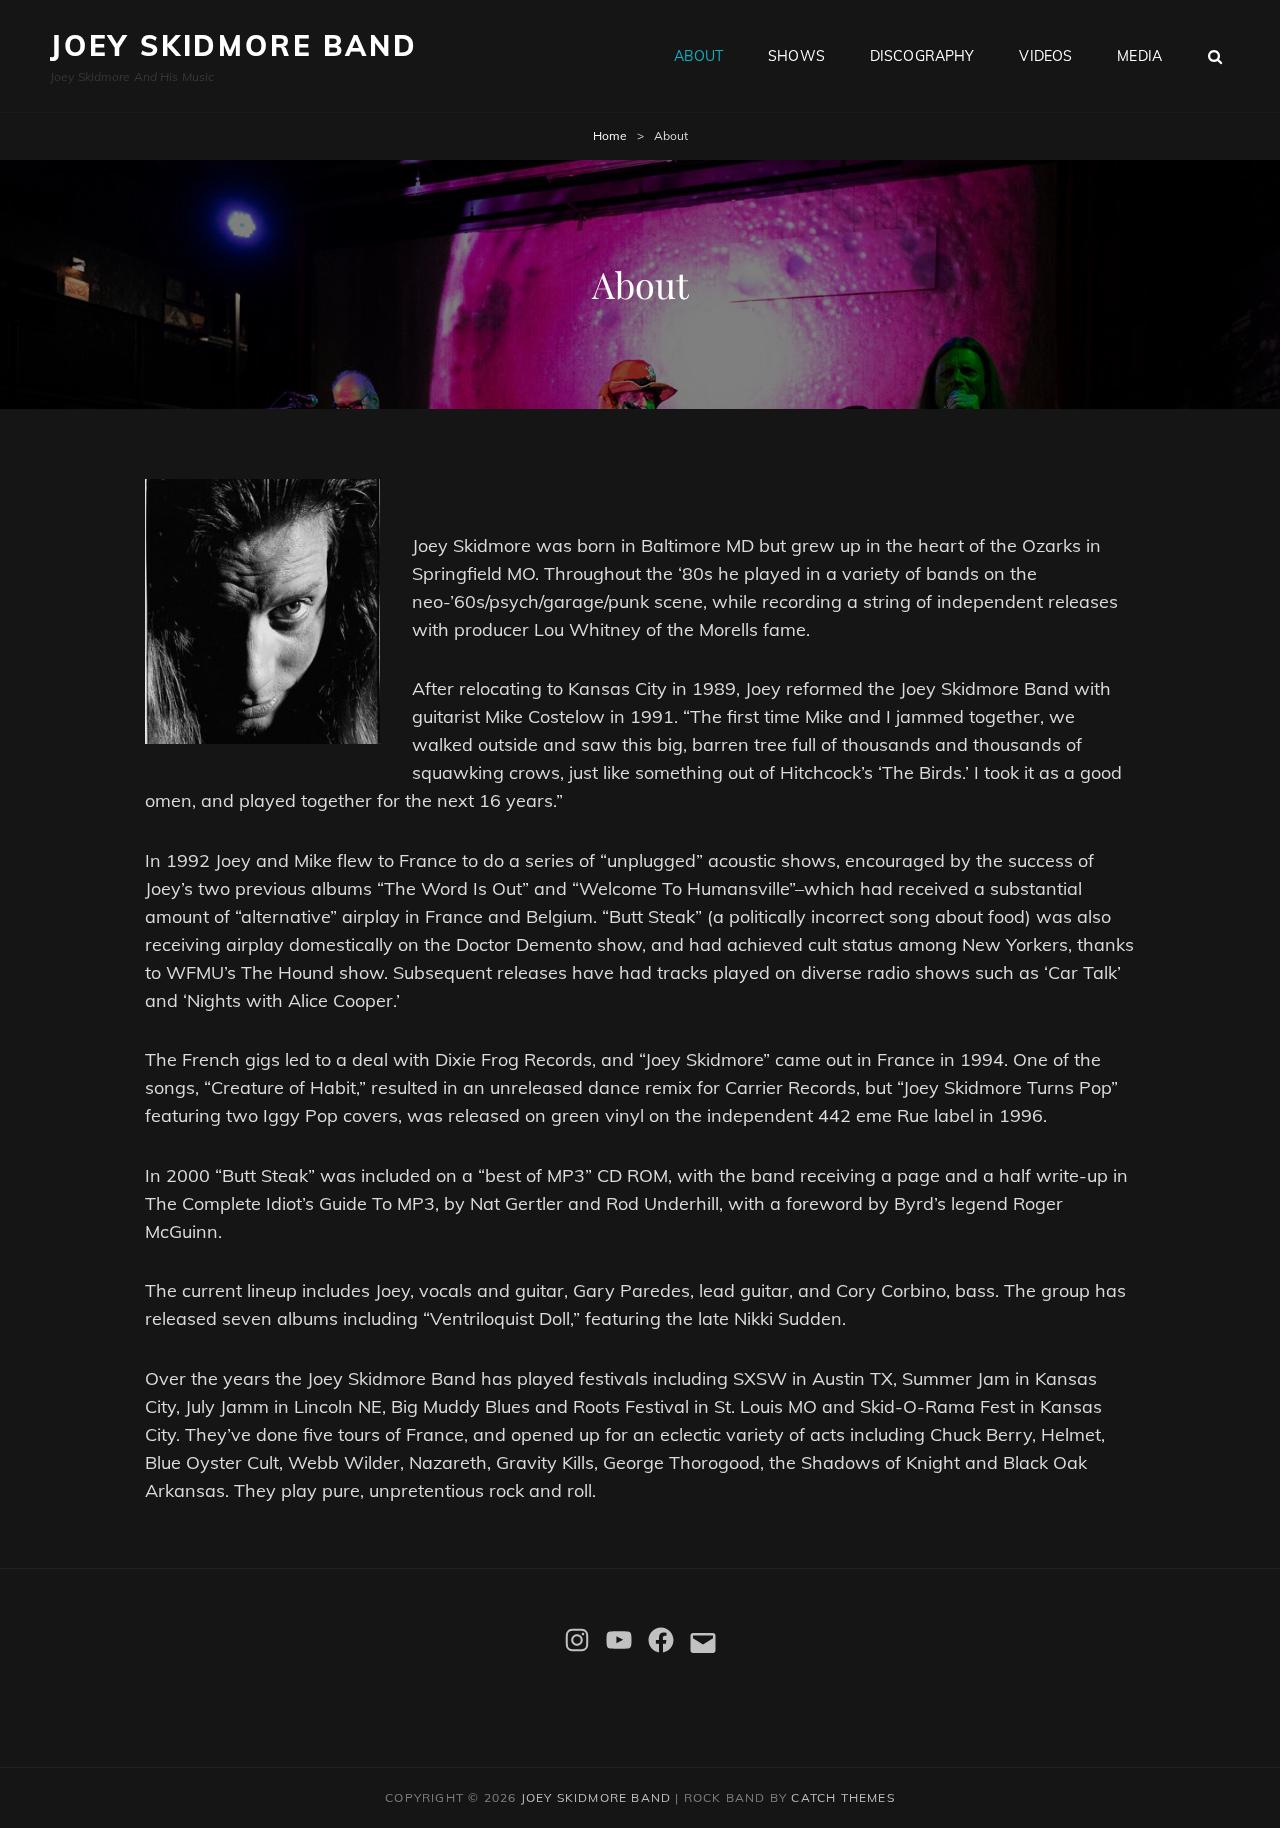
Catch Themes (842, 1797)
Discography (922, 56)
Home (610, 135)
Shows (796, 56)
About (699, 56)
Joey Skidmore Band (233, 45)
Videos (1045, 56)
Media (1139, 56)
